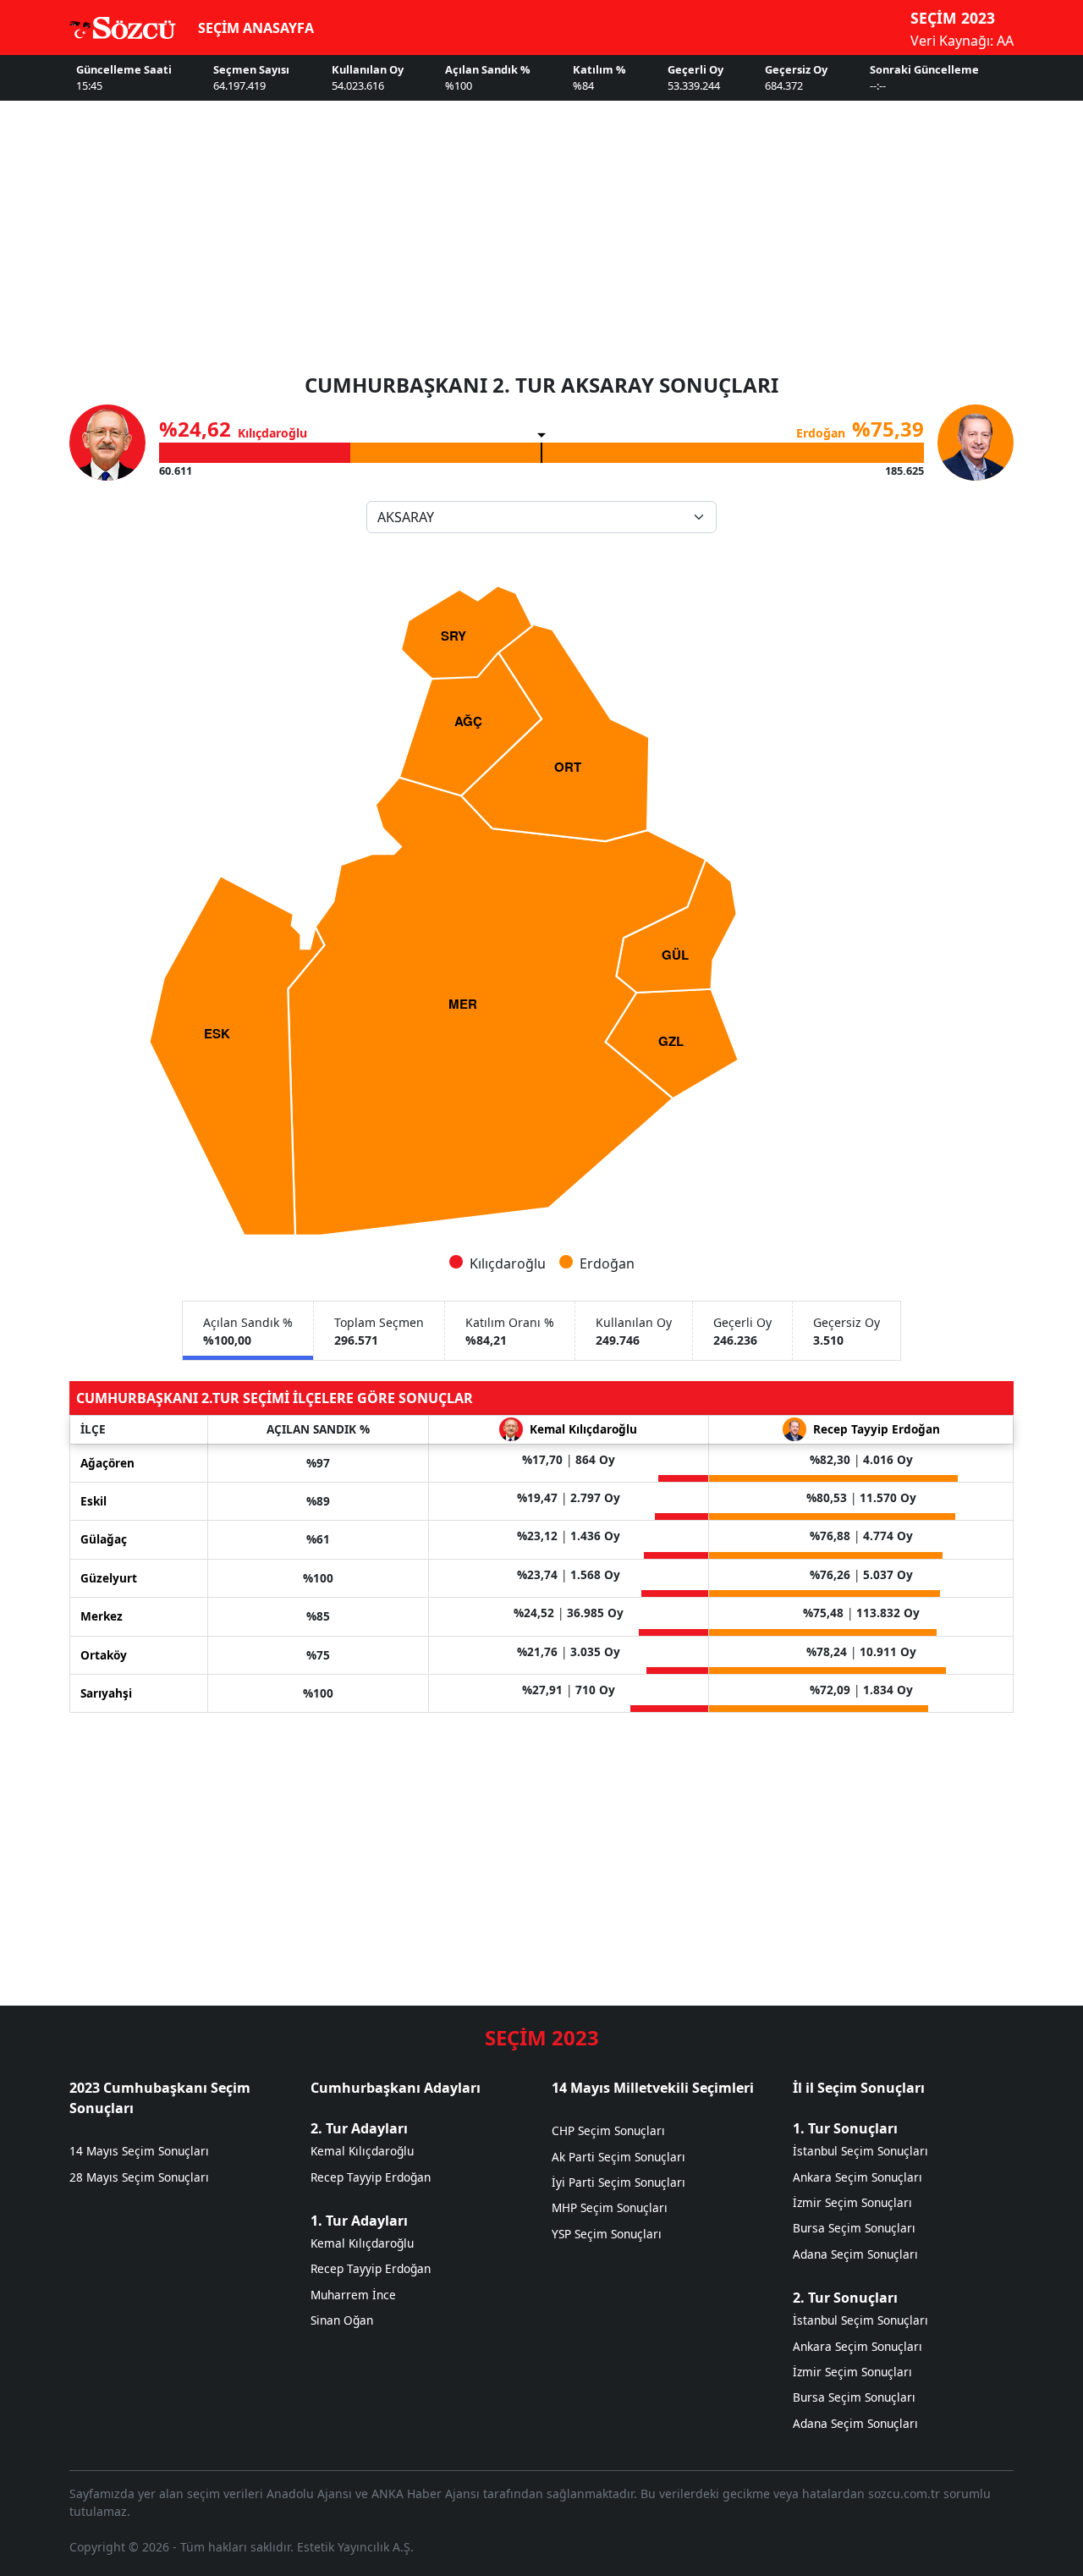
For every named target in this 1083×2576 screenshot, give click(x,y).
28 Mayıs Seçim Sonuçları (139, 2177)
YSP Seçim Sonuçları (607, 2234)
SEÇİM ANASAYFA (256, 28)
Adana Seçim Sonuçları (855, 2254)
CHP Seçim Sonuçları (608, 2130)
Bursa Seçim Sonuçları (854, 2228)
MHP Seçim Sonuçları (610, 2207)
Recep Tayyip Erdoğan (371, 2177)
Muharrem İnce (353, 2295)
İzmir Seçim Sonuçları (852, 2202)
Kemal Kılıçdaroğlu (362, 2151)
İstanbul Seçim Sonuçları (860, 2151)
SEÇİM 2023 (953, 18)
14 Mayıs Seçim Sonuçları (139, 2151)
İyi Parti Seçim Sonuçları (618, 2182)
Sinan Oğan (342, 2320)
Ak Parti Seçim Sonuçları (618, 2157)
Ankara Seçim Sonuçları (858, 2177)
